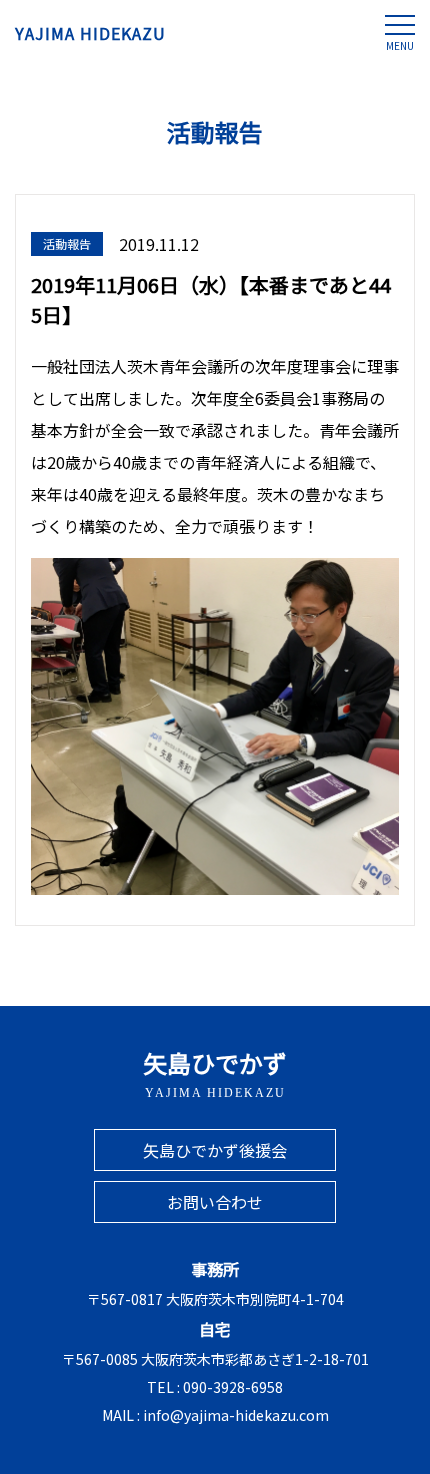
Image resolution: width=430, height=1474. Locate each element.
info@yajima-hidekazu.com (236, 1415)
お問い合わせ (215, 1202)
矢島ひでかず (215, 1072)
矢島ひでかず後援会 (215, 1150)
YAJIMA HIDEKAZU (90, 33)
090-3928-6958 (233, 1387)
